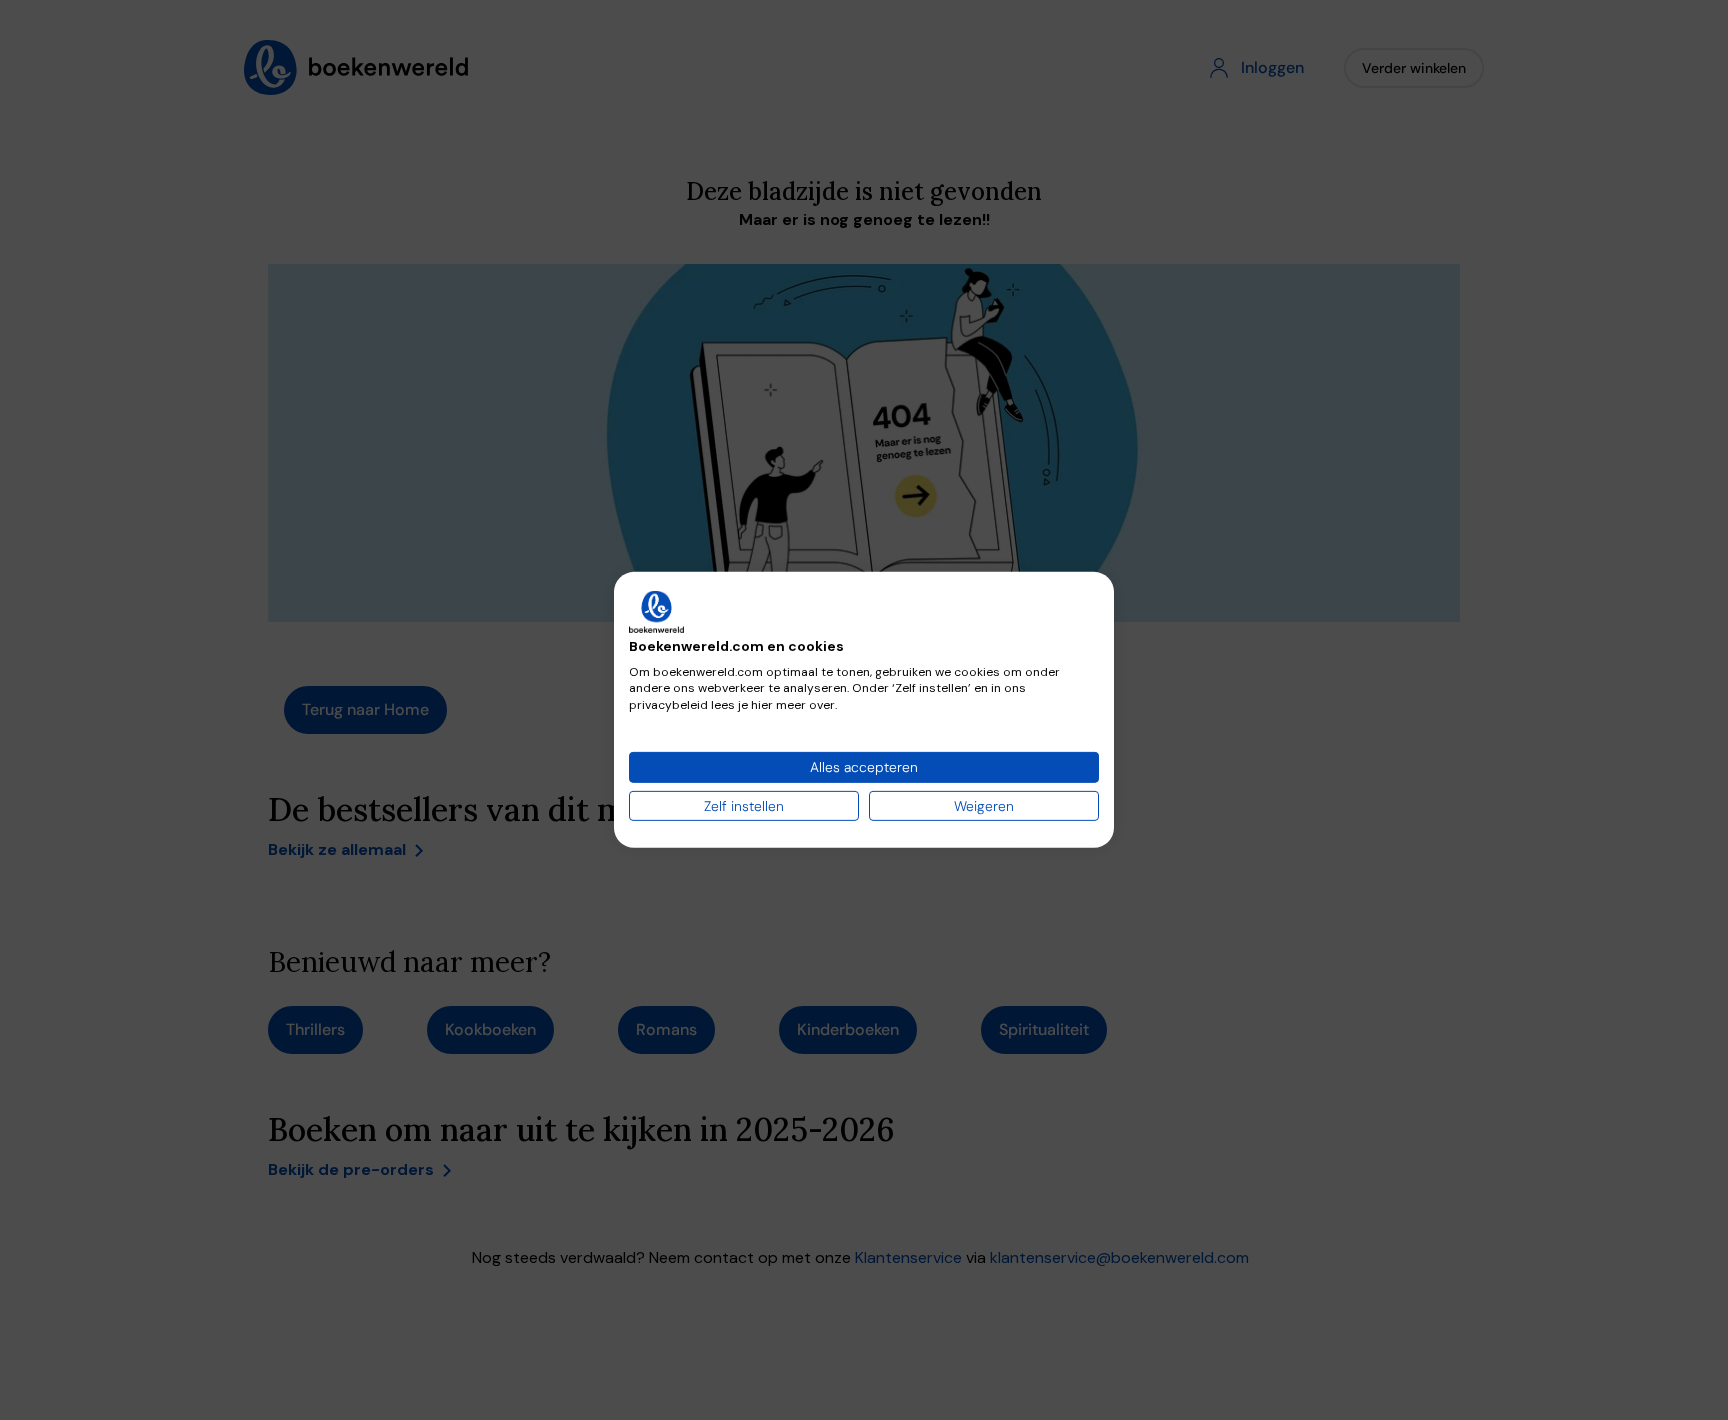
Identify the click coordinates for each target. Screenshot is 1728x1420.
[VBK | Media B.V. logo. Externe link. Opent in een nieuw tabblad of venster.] (656, 612)
